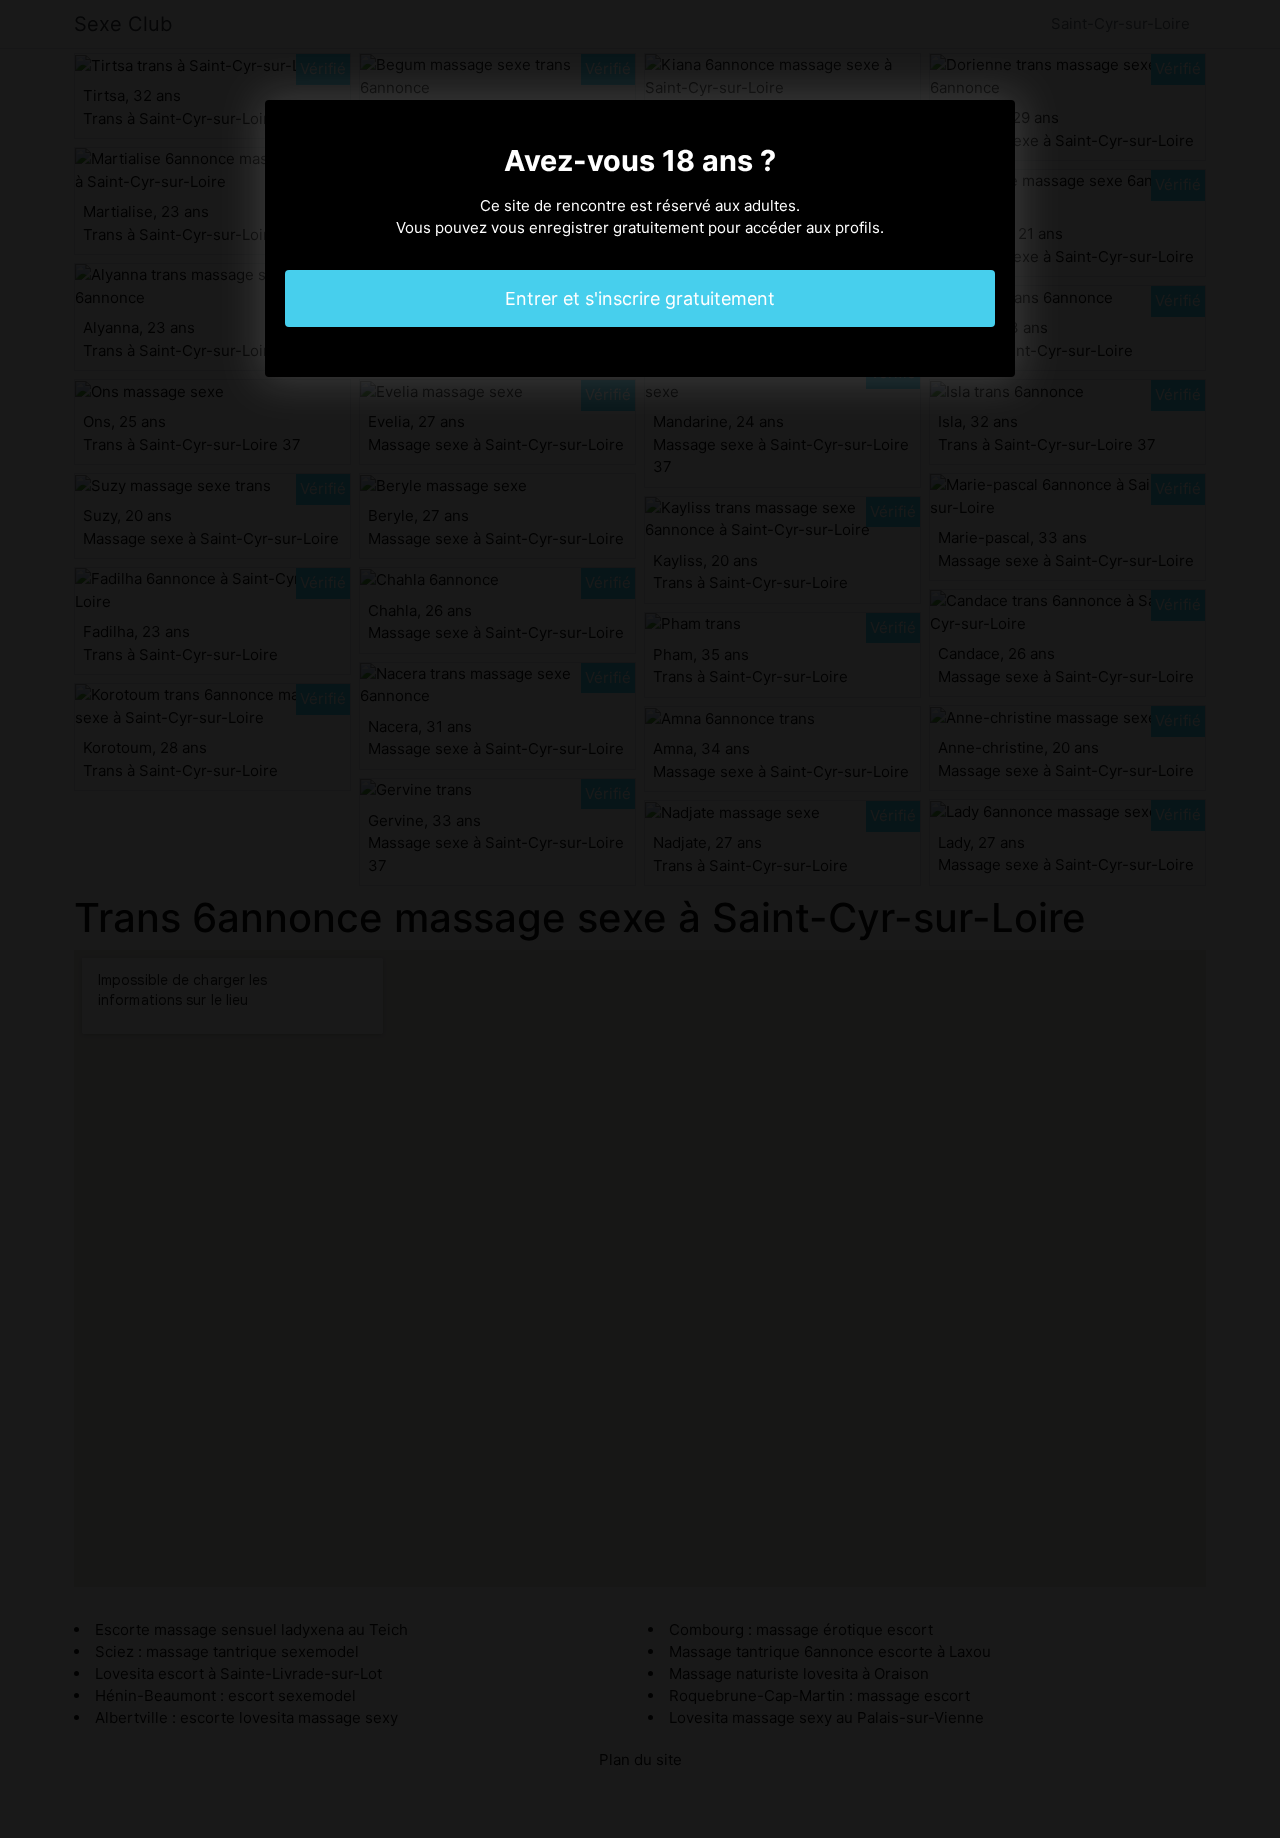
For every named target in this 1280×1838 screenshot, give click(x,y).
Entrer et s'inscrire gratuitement (640, 298)
